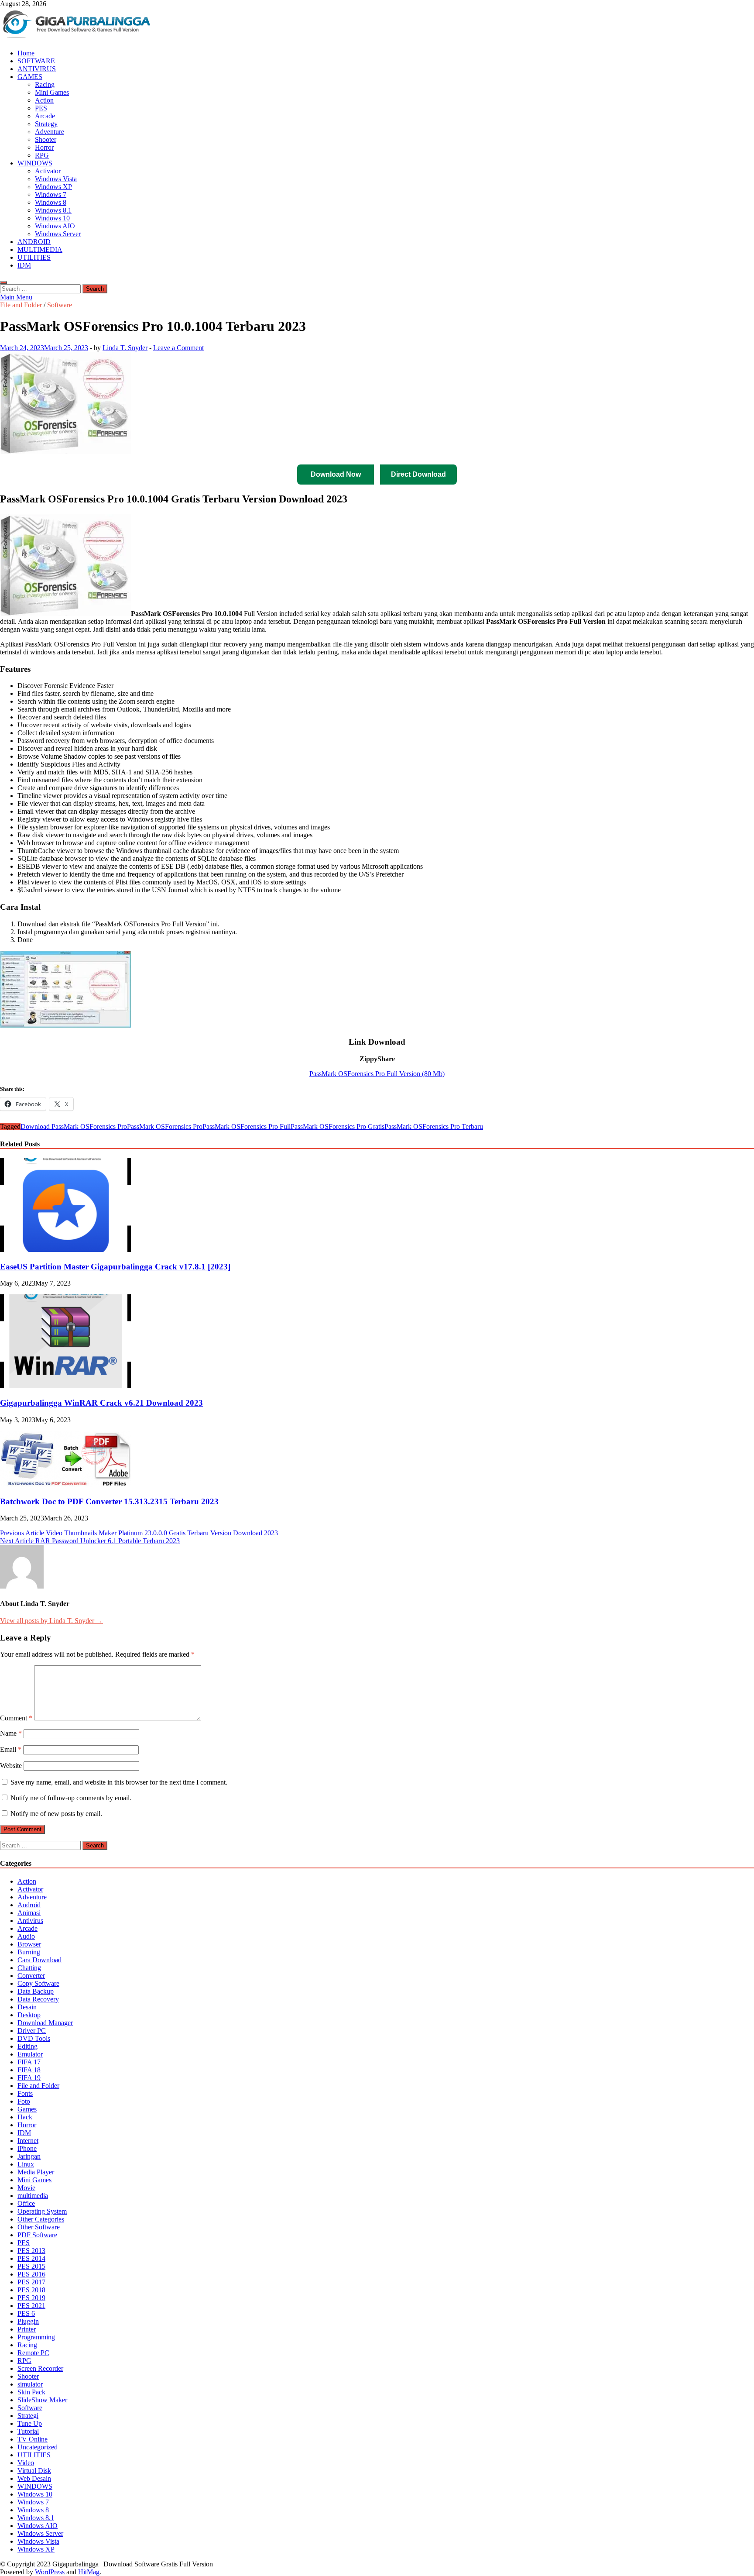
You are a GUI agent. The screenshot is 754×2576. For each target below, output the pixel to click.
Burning (29, 1952)
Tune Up (30, 2423)
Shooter (46, 139)
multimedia (33, 2196)
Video (26, 2463)
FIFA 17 (29, 2062)
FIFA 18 (29, 2070)
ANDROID (34, 242)
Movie (26, 2188)
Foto (24, 2101)
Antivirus (30, 1921)
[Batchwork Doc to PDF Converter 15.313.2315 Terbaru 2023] (65, 1484)
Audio (26, 1936)
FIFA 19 (29, 2078)
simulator (30, 2384)
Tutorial (28, 2431)
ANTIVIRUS (37, 69)
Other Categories (41, 2219)
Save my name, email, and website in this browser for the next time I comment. (119, 1782)
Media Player (36, 2172)
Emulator (30, 2054)
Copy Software (38, 1983)
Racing (45, 84)
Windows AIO (55, 226)
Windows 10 (52, 218)
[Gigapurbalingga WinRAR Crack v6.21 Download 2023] (65, 1386)
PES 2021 (31, 2306)
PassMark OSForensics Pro (165, 1126)
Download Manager (45, 2023)
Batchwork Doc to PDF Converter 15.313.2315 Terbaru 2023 (109, 1501)
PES (41, 108)
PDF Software (37, 2235)
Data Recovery (38, 1999)
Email (11, 1749)
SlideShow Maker (42, 2400)
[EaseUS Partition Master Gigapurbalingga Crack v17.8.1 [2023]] (65, 1250)
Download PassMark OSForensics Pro (74, 1126)
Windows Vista (56, 179)
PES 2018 (31, 2290)
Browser (29, 1944)
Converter (31, 1976)
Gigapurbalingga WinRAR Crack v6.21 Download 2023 (101, 1403)
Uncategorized (38, 2447)
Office (26, 2203)
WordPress (50, 2572)
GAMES (30, 77)
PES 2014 (31, 2258)
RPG (42, 155)
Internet (28, 2141)
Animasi (29, 1913)
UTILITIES (34, 257)
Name (11, 1733)
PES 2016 (31, 2274)
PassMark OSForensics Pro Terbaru (434, 1126)
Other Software (39, 2227)
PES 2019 (31, 2298)
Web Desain (34, 2478)
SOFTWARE (36, 61)
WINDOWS (35, 163)
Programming (36, 2337)
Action (44, 100)
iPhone (27, 2148)
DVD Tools (34, 2038)
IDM (24, 265)
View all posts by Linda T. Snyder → (51, 1621)
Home (26, 53)
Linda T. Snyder (125, 348)
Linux (26, 2164)
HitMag (89, 2572)
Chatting (29, 1968)
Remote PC (33, 2353)
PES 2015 (31, 2266)
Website (11, 1766)
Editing (27, 2046)
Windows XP (53, 187)
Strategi (28, 2416)
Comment (16, 1718)
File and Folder (21, 305)
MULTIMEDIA (40, 249)
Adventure (50, 132)
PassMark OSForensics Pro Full (247, 1126)
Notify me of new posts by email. (56, 1814)
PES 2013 (31, 2251)
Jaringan (29, 2156)
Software (60, 305)
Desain (27, 2007)
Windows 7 (51, 194)
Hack (25, 2117)
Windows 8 (51, 202)
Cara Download (39, 1960)
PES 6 (26, 2313)
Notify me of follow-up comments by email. (71, 1798)
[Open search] (3, 282)
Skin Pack (31, 2392)
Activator (48, 171)
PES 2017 (31, 2282)
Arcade (45, 116)
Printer (27, 2329)
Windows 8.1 (53, 210)
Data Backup (36, 1991)
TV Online (33, 2439)
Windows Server (58, 234)
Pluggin (28, 2321)
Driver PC (32, 2031)
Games (27, 2109)
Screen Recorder (40, 2368)
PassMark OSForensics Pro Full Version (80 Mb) (377, 1074)
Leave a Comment (178, 348)
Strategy (46, 124)
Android (29, 1905)
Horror (44, 147)
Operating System (42, 2211)
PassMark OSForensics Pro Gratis (338, 1126)
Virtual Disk (34, 2471)
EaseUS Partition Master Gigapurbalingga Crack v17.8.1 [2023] (115, 1267)
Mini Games (52, 92)
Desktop (29, 2015)
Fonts (25, 2093)
